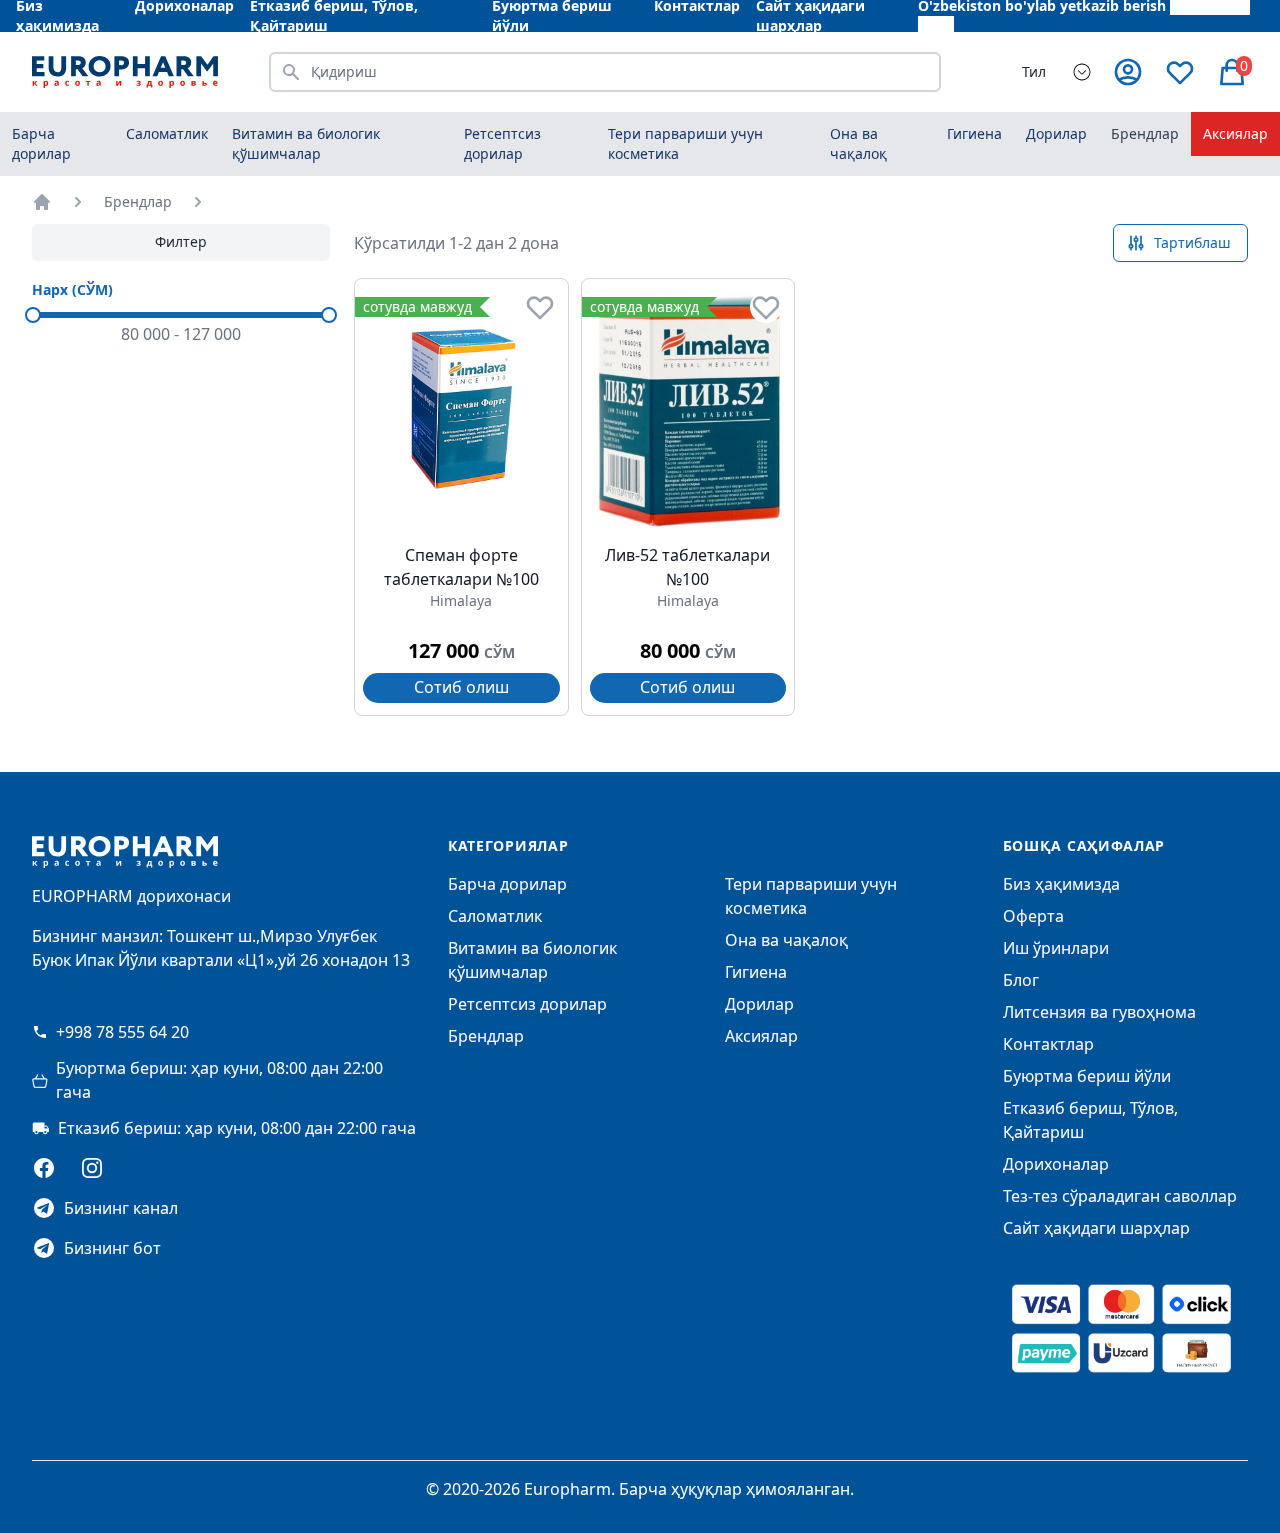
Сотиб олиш (461, 687)
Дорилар (759, 1004)
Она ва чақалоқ (786, 940)
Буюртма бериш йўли (1087, 1076)
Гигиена (756, 972)
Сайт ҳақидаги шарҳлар (1096, 1228)
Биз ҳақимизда (1061, 884)
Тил (1034, 71)
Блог (1021, 980)
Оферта (1033, 916)
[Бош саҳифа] (42, 202)
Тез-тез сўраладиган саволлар (1120, 1196)
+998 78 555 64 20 (122, 1032)
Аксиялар (1235, 133)
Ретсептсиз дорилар (527, 1004)
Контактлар (1048, 1044)
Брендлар (1145, 133)
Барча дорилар (41, 143)
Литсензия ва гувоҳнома (1099, 1012)
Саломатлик (495, 916)
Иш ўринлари (1056, 948)
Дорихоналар (1056, 1164)
